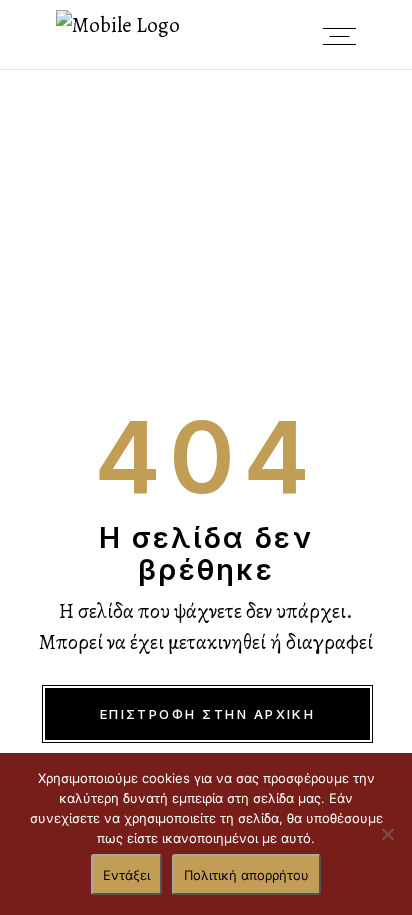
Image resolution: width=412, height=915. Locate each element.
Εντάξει (126, 875)
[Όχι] (387, 834)
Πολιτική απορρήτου (246, 875)
